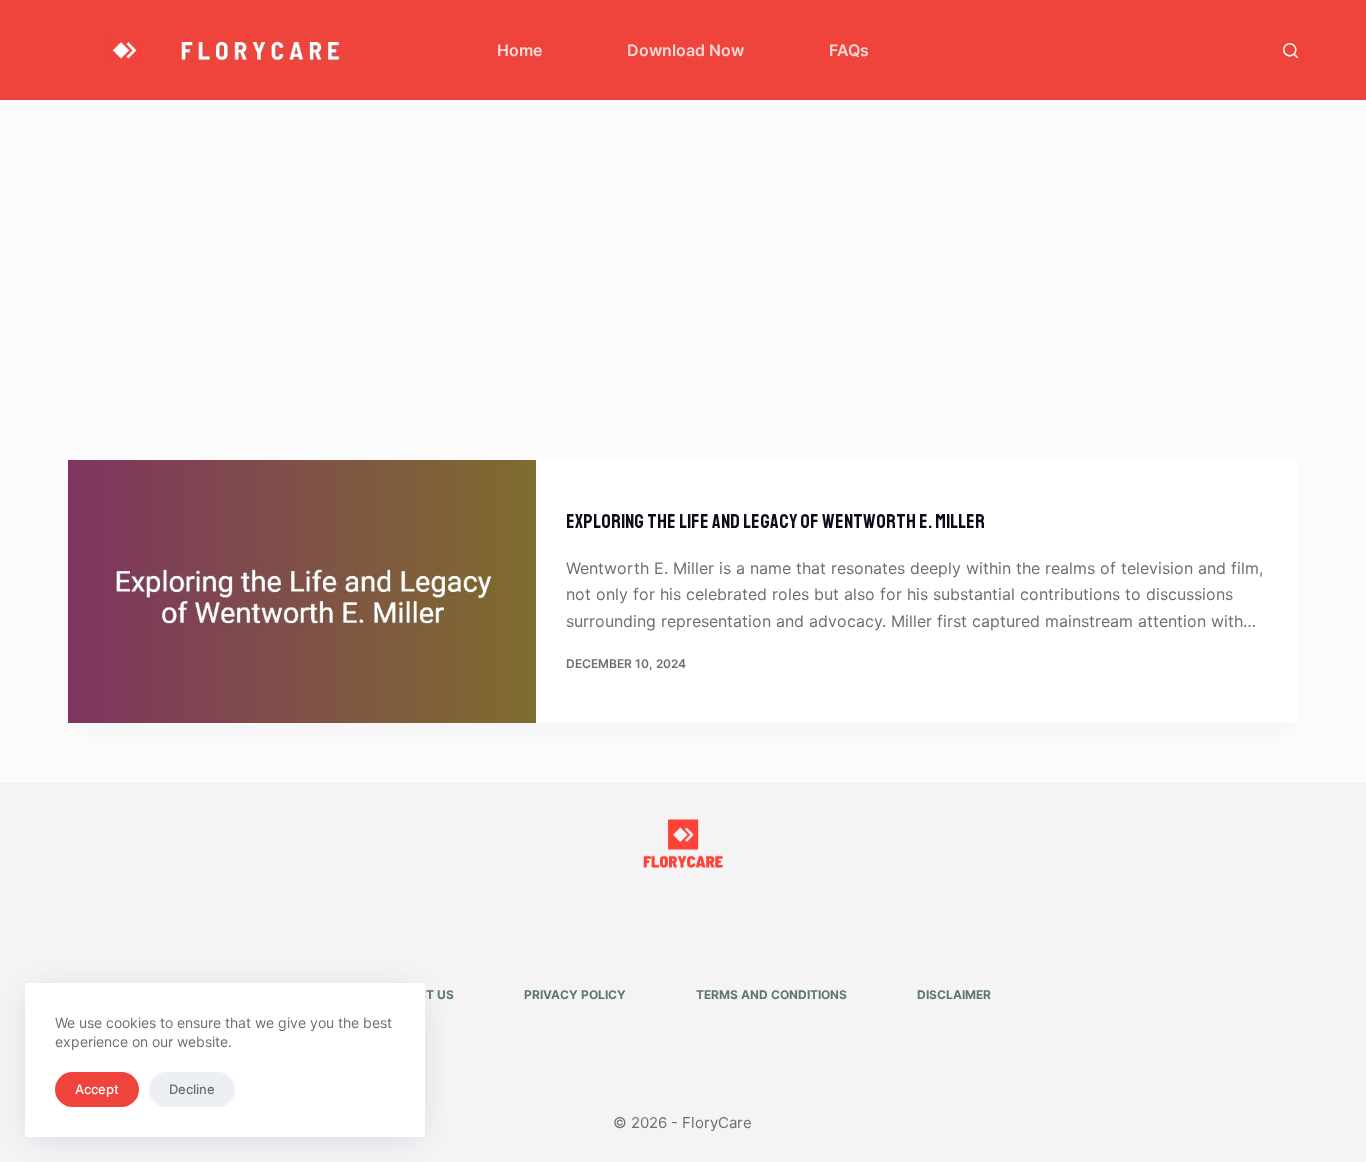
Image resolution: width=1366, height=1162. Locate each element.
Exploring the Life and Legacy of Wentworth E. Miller (775, 521)
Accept (97, 1089)
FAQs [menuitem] (849, 50)
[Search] (1290, 50)
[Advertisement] (683, 250)
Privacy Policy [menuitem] (575, 994)
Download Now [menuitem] (685, 50)
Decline (192, 1089)
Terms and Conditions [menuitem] (771, 994)
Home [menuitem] (519, 50)
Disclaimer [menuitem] (954, 994)
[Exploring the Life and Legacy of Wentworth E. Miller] (302, 591)
